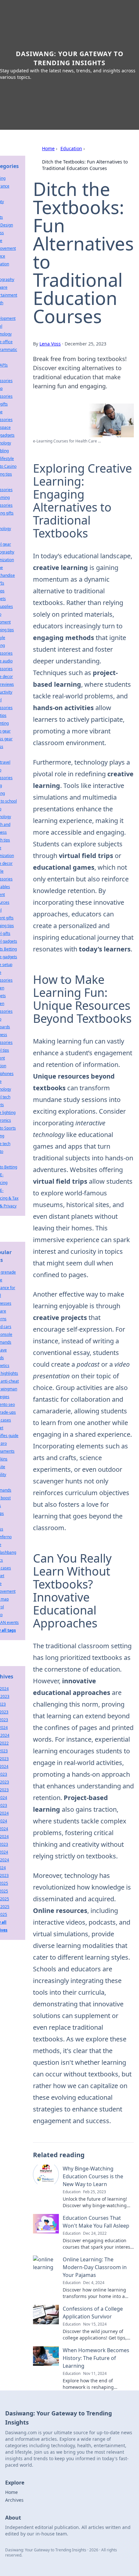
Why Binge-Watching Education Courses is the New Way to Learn (93, 2176)
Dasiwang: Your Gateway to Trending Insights (70, 58)
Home (48, 148)
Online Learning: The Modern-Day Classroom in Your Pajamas (95, 2267)
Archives (14, 2500)
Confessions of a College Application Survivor (93, 2313)
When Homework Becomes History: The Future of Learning (96, 2358)
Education (71, 148)
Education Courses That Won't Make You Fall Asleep (96, 2222)
